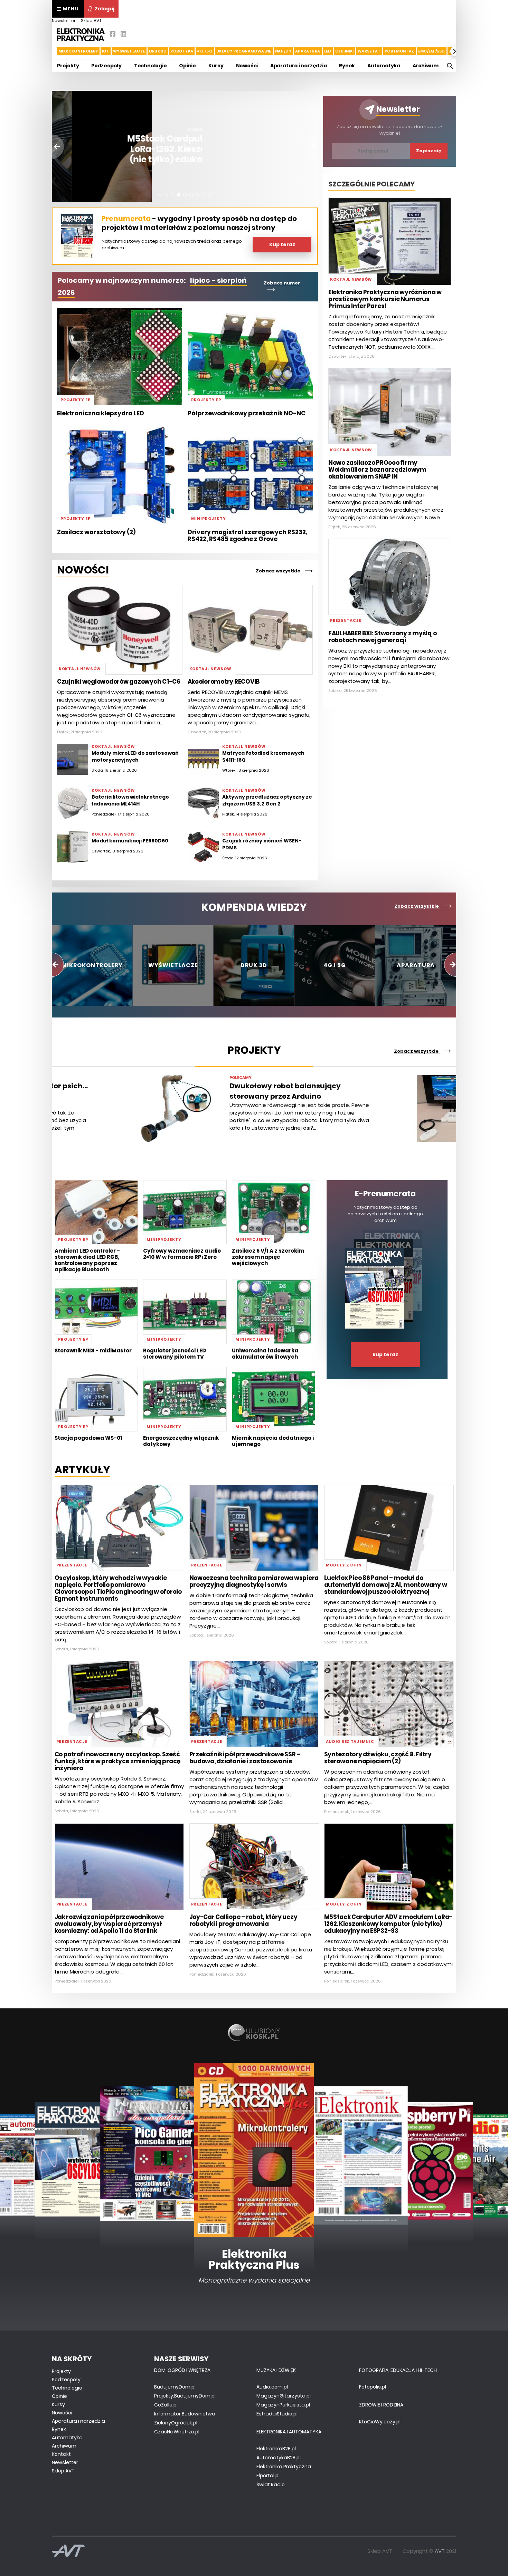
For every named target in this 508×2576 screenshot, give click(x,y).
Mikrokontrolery (78, 51)
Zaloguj (105, 9)
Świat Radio (271, 2485)
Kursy (216, 66)
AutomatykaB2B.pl (279, 2458)
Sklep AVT (91, 21)
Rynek (347, 66)
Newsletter (64, 21)
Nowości (247, 66)
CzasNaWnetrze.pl (177, 2432)
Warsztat (369, 51)
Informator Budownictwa (185, 2414)
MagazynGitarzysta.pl (284, 2396)
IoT (106, 51)
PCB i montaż (399, 51)
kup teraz (385, 1354)
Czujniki (345, 51)
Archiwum (426, 66)
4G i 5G (205, 51)
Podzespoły (106, 66)
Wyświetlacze (129, 51)
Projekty (68, 66)
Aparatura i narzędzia (299, 66)
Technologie (150, 66)
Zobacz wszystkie (279, 571)
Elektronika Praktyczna (284, 2467)
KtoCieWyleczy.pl (380, 2422)
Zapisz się (429, 151)
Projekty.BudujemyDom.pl (185, 2396)
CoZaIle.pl (166, 2405)
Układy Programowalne (244, 51)
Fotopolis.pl (373, 2387)
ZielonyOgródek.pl (176, 2423)
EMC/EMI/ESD (432, 51)
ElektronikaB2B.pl (276, 2449)
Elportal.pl (268, 2476)
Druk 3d (158, 51)
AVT (440, 2551)
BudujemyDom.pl (175, 2387)
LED (328, 51)
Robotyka (182, 51)
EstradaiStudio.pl (277, 2414)
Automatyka (384, 66)
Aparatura (308, 51)
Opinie (187, 66)
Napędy (283, 51)
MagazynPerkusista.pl (283, 2405)
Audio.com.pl (272, 2387)
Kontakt (61, 2454)
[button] (53, 51)
